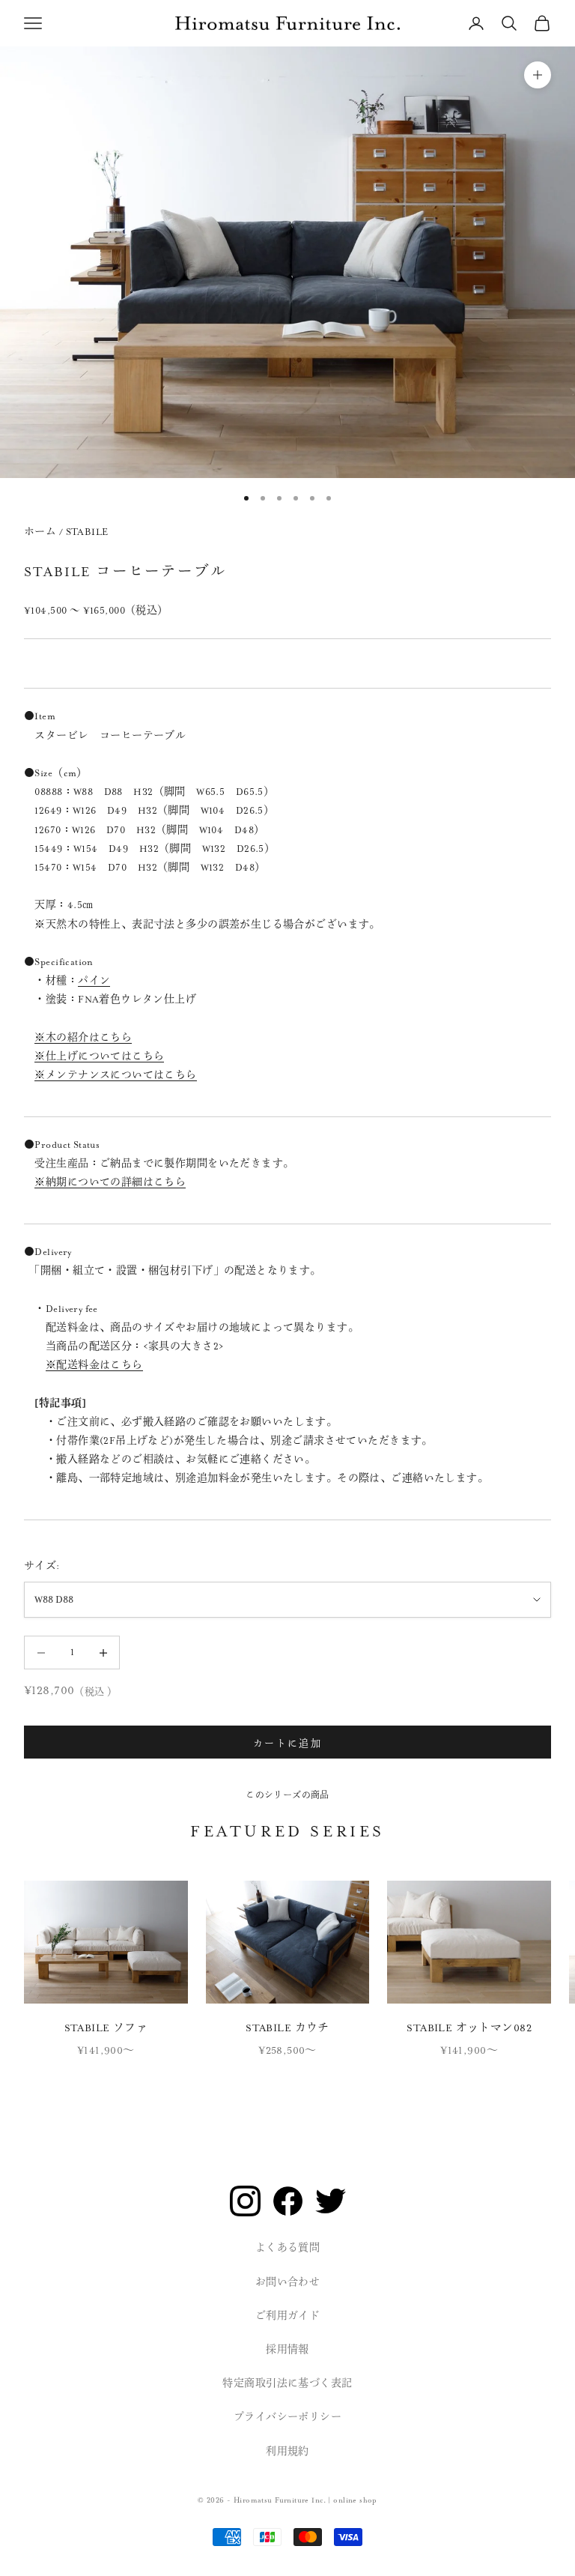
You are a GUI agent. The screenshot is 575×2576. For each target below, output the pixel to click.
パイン (94, 981)
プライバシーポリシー (287, 2417)
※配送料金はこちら (94, 1365)
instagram (245, 2201)
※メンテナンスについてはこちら (115, 1075)
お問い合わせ (288, 2282)
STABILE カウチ (287, 2028)
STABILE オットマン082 (469, 2028)
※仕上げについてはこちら (99, 1056)
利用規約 (287, 2452)
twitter (331, 2201)
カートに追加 (287, 1742)
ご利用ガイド (288, 2316)
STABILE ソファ (106, 2028)
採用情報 (287, 2350)
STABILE (87, 532)
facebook (288, 2201)
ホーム (40, 532)
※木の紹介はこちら (83, 1038)
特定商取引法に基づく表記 (287, 2383)
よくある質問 (288, 2248)
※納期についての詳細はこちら (110, 1182)
